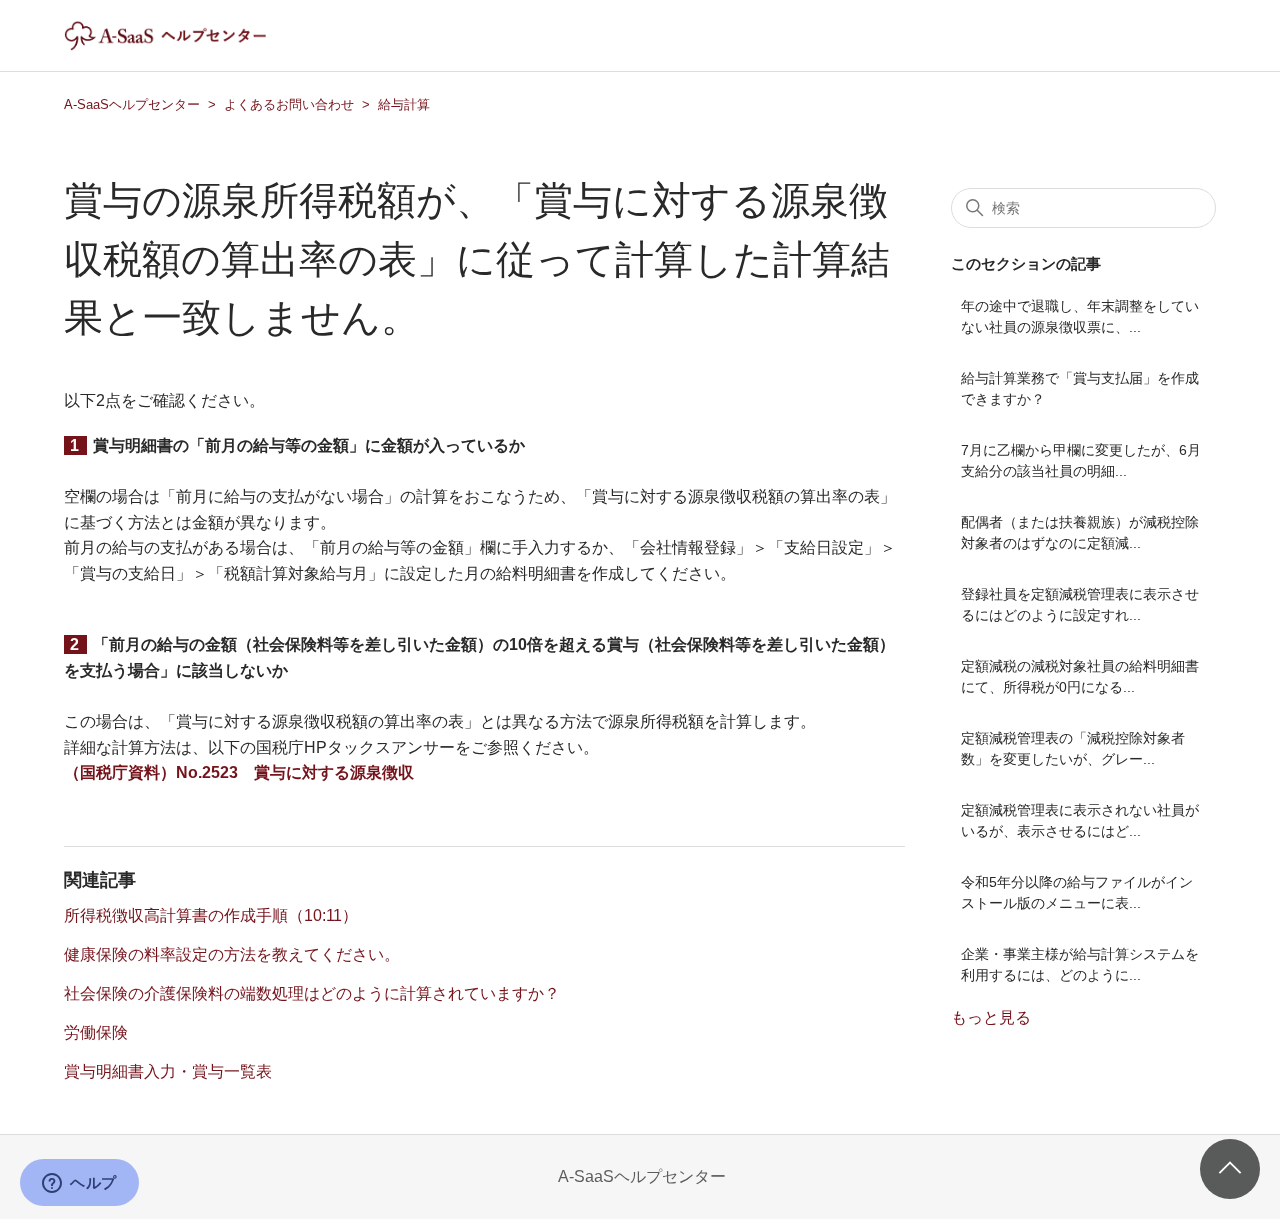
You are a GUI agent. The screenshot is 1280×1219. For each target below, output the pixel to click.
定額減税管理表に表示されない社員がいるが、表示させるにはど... (1080, 820)
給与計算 (404, 104)
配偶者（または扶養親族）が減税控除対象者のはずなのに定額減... (1080, 532)
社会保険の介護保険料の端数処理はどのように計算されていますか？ (312, 993)
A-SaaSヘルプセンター (132, 104)
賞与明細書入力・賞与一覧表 (168, 1071)
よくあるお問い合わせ (289, 104)
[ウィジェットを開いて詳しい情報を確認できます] (79, 1184)
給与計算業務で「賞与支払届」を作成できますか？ (1080, 388)
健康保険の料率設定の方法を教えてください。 (232, 954)
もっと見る (991, 1017)
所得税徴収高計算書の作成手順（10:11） (211, 915)
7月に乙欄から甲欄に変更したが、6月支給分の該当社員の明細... (1081, 460)
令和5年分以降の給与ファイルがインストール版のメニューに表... (1077, 892)
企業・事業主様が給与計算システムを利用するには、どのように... (1080, 964)
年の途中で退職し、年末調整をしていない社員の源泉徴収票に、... (1080, 316)
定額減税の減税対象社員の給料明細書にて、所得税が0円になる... (1080, 676)
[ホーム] (182, 45)
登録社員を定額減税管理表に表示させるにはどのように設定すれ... (1080, 604)
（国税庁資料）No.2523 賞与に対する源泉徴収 (239, 772)
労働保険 (96, 1032)
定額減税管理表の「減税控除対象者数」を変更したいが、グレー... (1073, 748)
